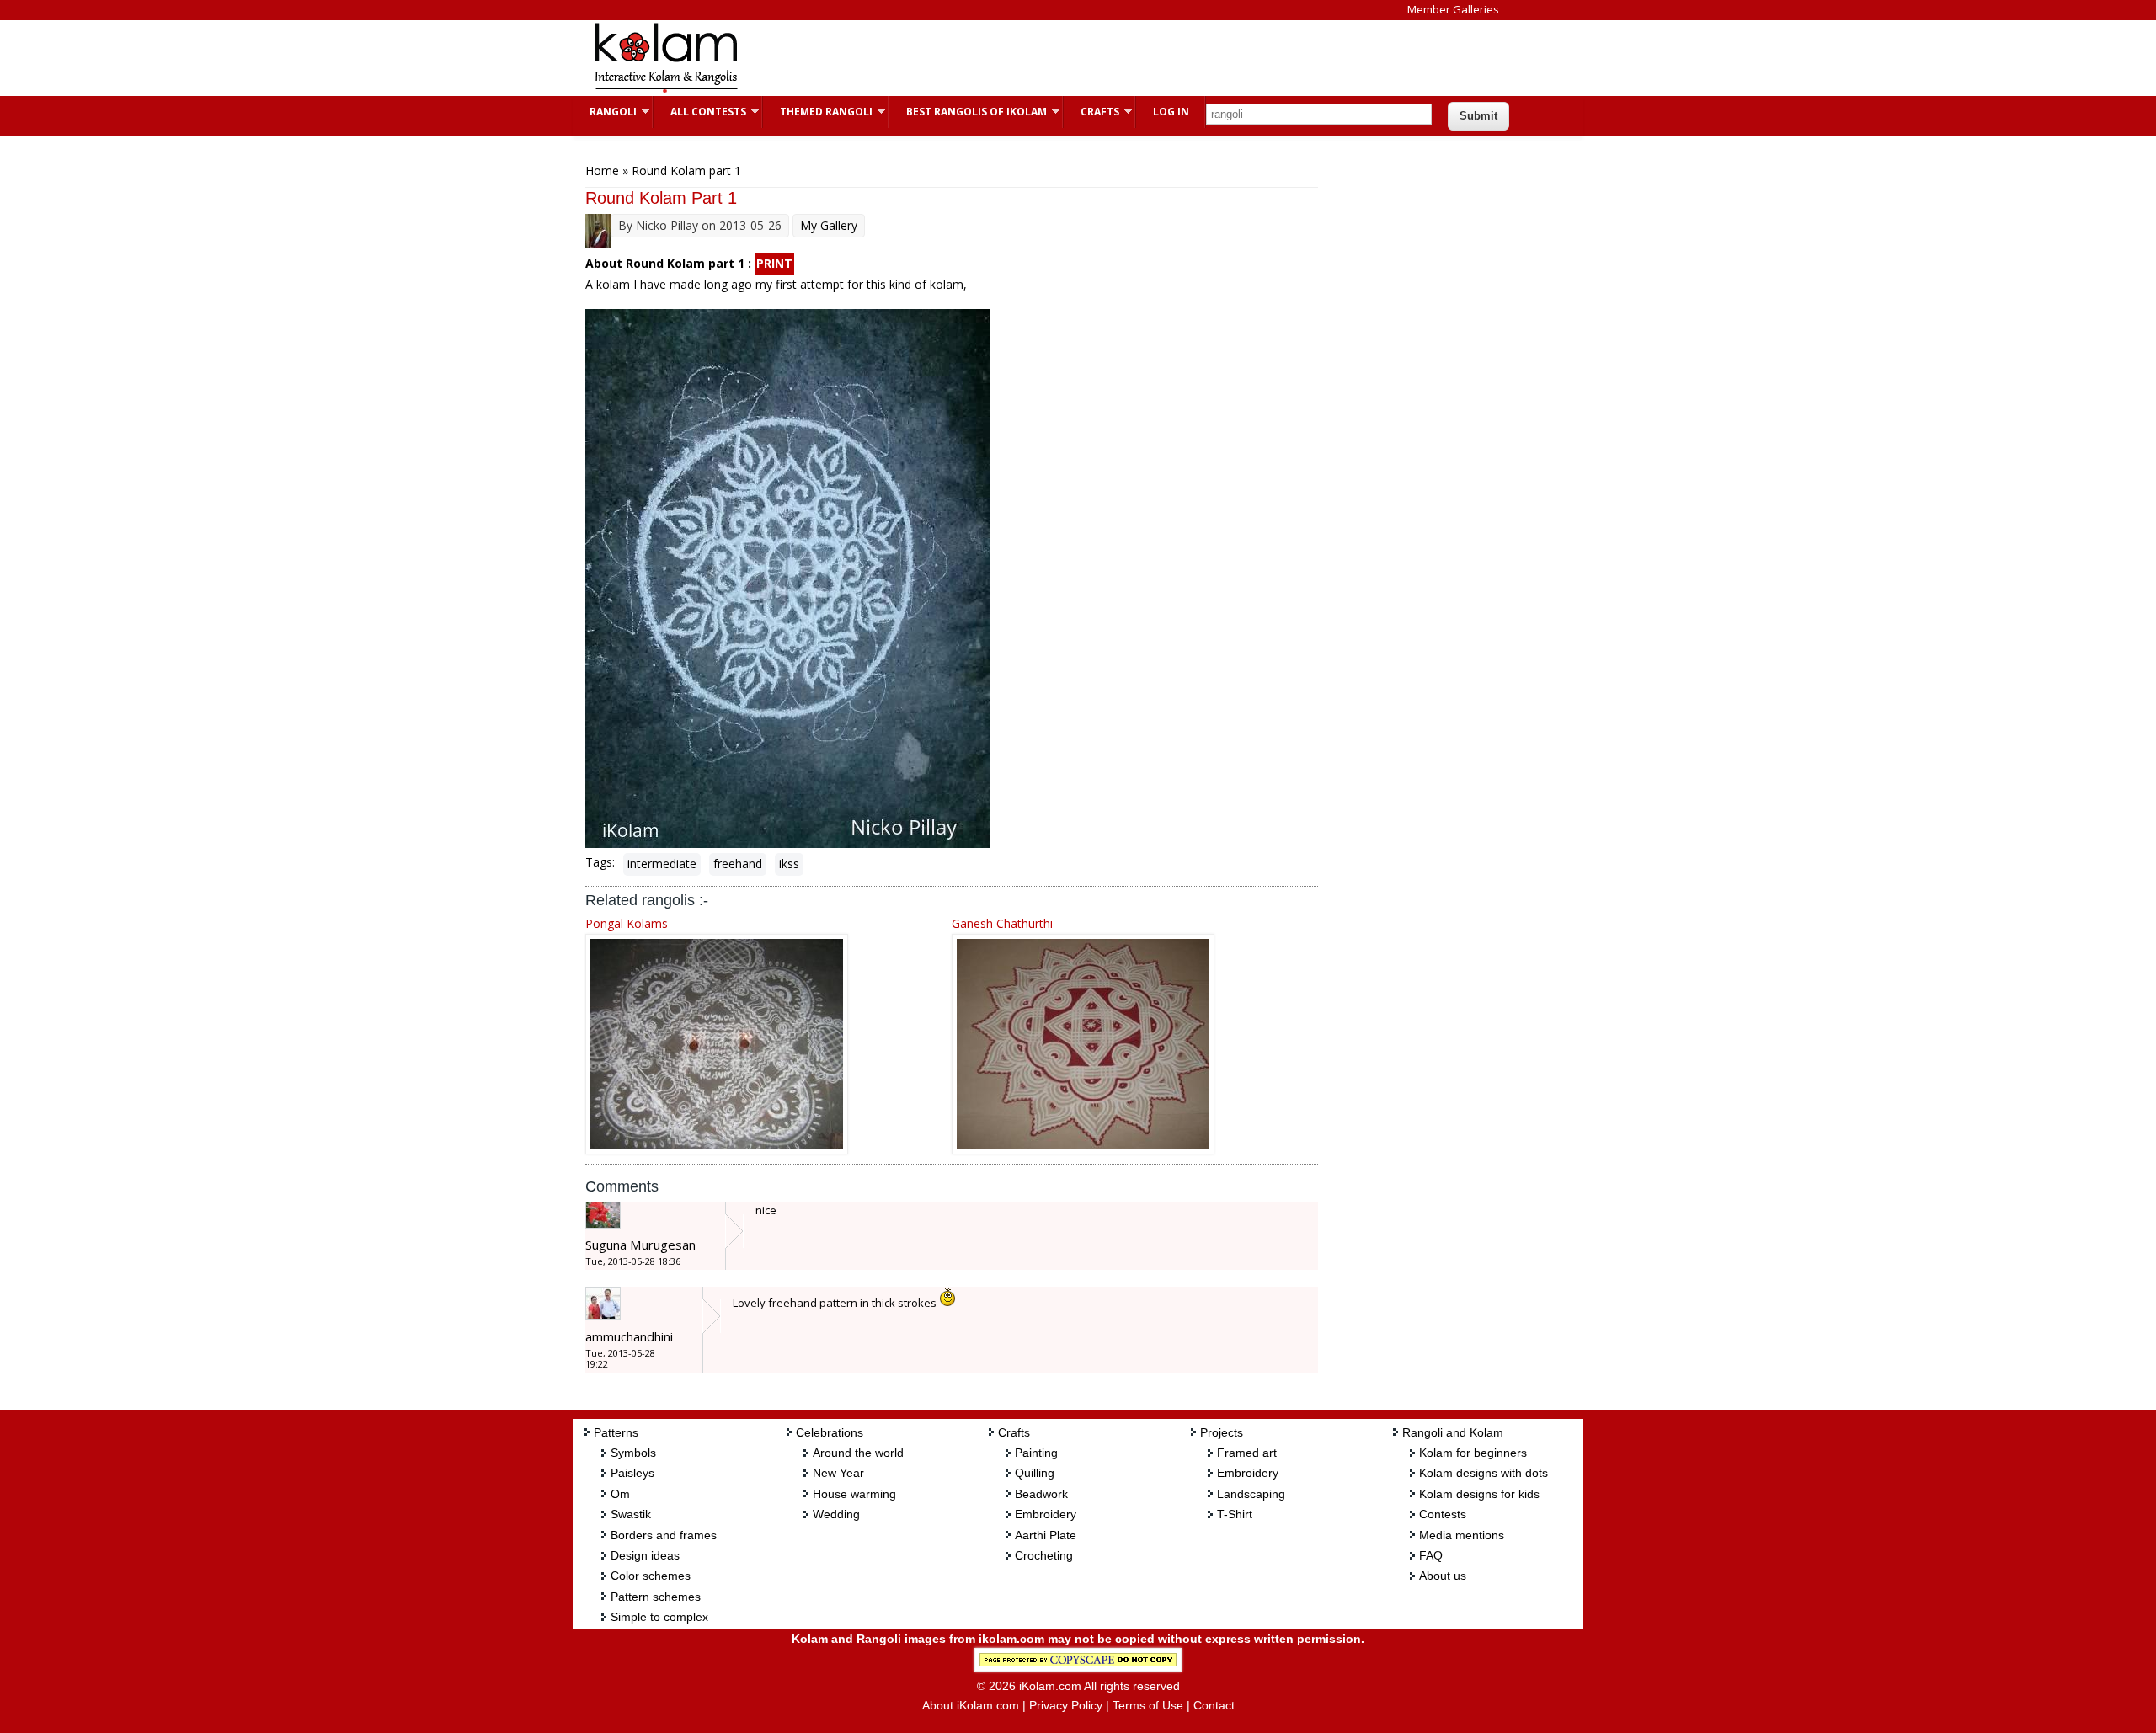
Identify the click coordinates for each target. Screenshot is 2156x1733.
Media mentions (1462, 1535)
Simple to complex (659, 1617)
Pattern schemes (656, 1597)
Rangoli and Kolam (1453, 1432)
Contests (1443, 1514)
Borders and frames (664, 1535)
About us (1443, 1576)
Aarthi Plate (1046, 1535)
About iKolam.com (971, 1705)
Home (602, 171)
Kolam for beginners (1473, 1453)
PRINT (774, 263)
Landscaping (1251, 1494)
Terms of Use (1148, 1705)
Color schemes (651, 1576)
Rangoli (605, 112)
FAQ (1431, 1555)
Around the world (858, 1453)
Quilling (1035, 1473)
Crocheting (1044, 1555)
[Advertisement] (1065, 58)
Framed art (1247, 1453)
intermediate (662, 864)
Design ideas (645, 1555)
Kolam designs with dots (1484, 1473)
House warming (854, 1494)
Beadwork (1041, 1494)
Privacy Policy (1066, 1705)
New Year (838, 1473)
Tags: (600, 862)
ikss (789, 864)
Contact (1214, 1705)
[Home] (665, 91)
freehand (738, 864)
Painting (1036, 1453)
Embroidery (1046, 1514)
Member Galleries (1453, 9)
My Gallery (829, 225)
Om (620, 1494)
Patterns (616, 1432)
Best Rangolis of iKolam (968, 112)
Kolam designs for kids (1479, 1494)
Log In (1171, 112)
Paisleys (632, 1473)
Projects (1222, 1432)
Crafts (1091, 112)
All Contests (700, 112)
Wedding (836, 1514)
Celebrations (830, 1432)
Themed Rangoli (818, 112)
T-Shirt (1235, 1514)
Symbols (633, 1453)
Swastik (631, 1514)
